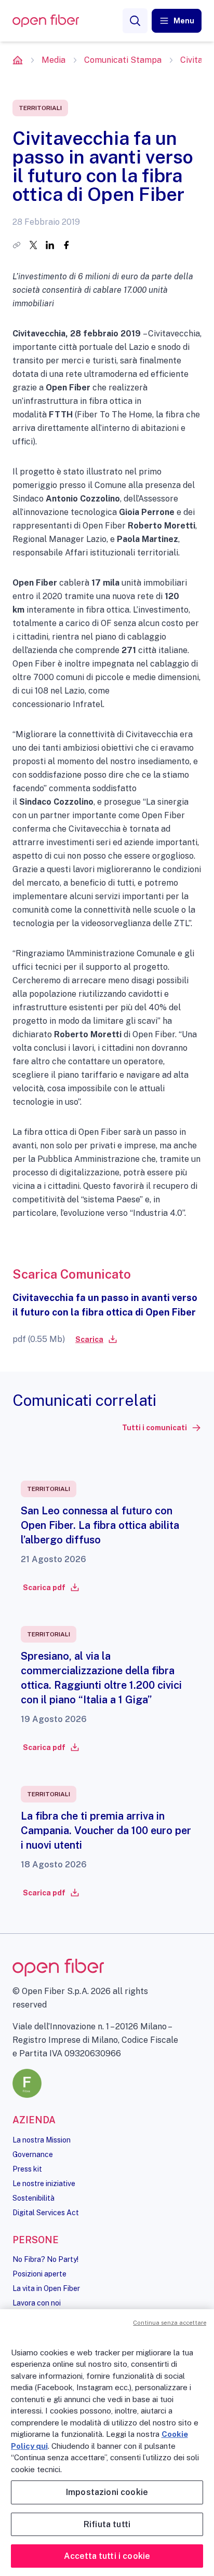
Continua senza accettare (170, 2323)
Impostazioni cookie (107, 2492)
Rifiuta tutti (107, 2524)
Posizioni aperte (39, 2274)
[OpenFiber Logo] (46, 21)
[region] (107, 2443)
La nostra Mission (42, 2140)
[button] (177, 21)
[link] (96, 1339)
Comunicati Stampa (123, 60)
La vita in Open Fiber (46, 2288)
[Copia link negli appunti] (17, 245)
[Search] (135, 21)
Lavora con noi (37, 2303)
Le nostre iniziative (44, 2184)
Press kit (27, 2169)
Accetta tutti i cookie (107, 2556)
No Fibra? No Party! (45, 2259)
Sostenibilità (34, 2198)
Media (53, 60)
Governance (33, 2154)
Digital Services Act (46, 2213)
